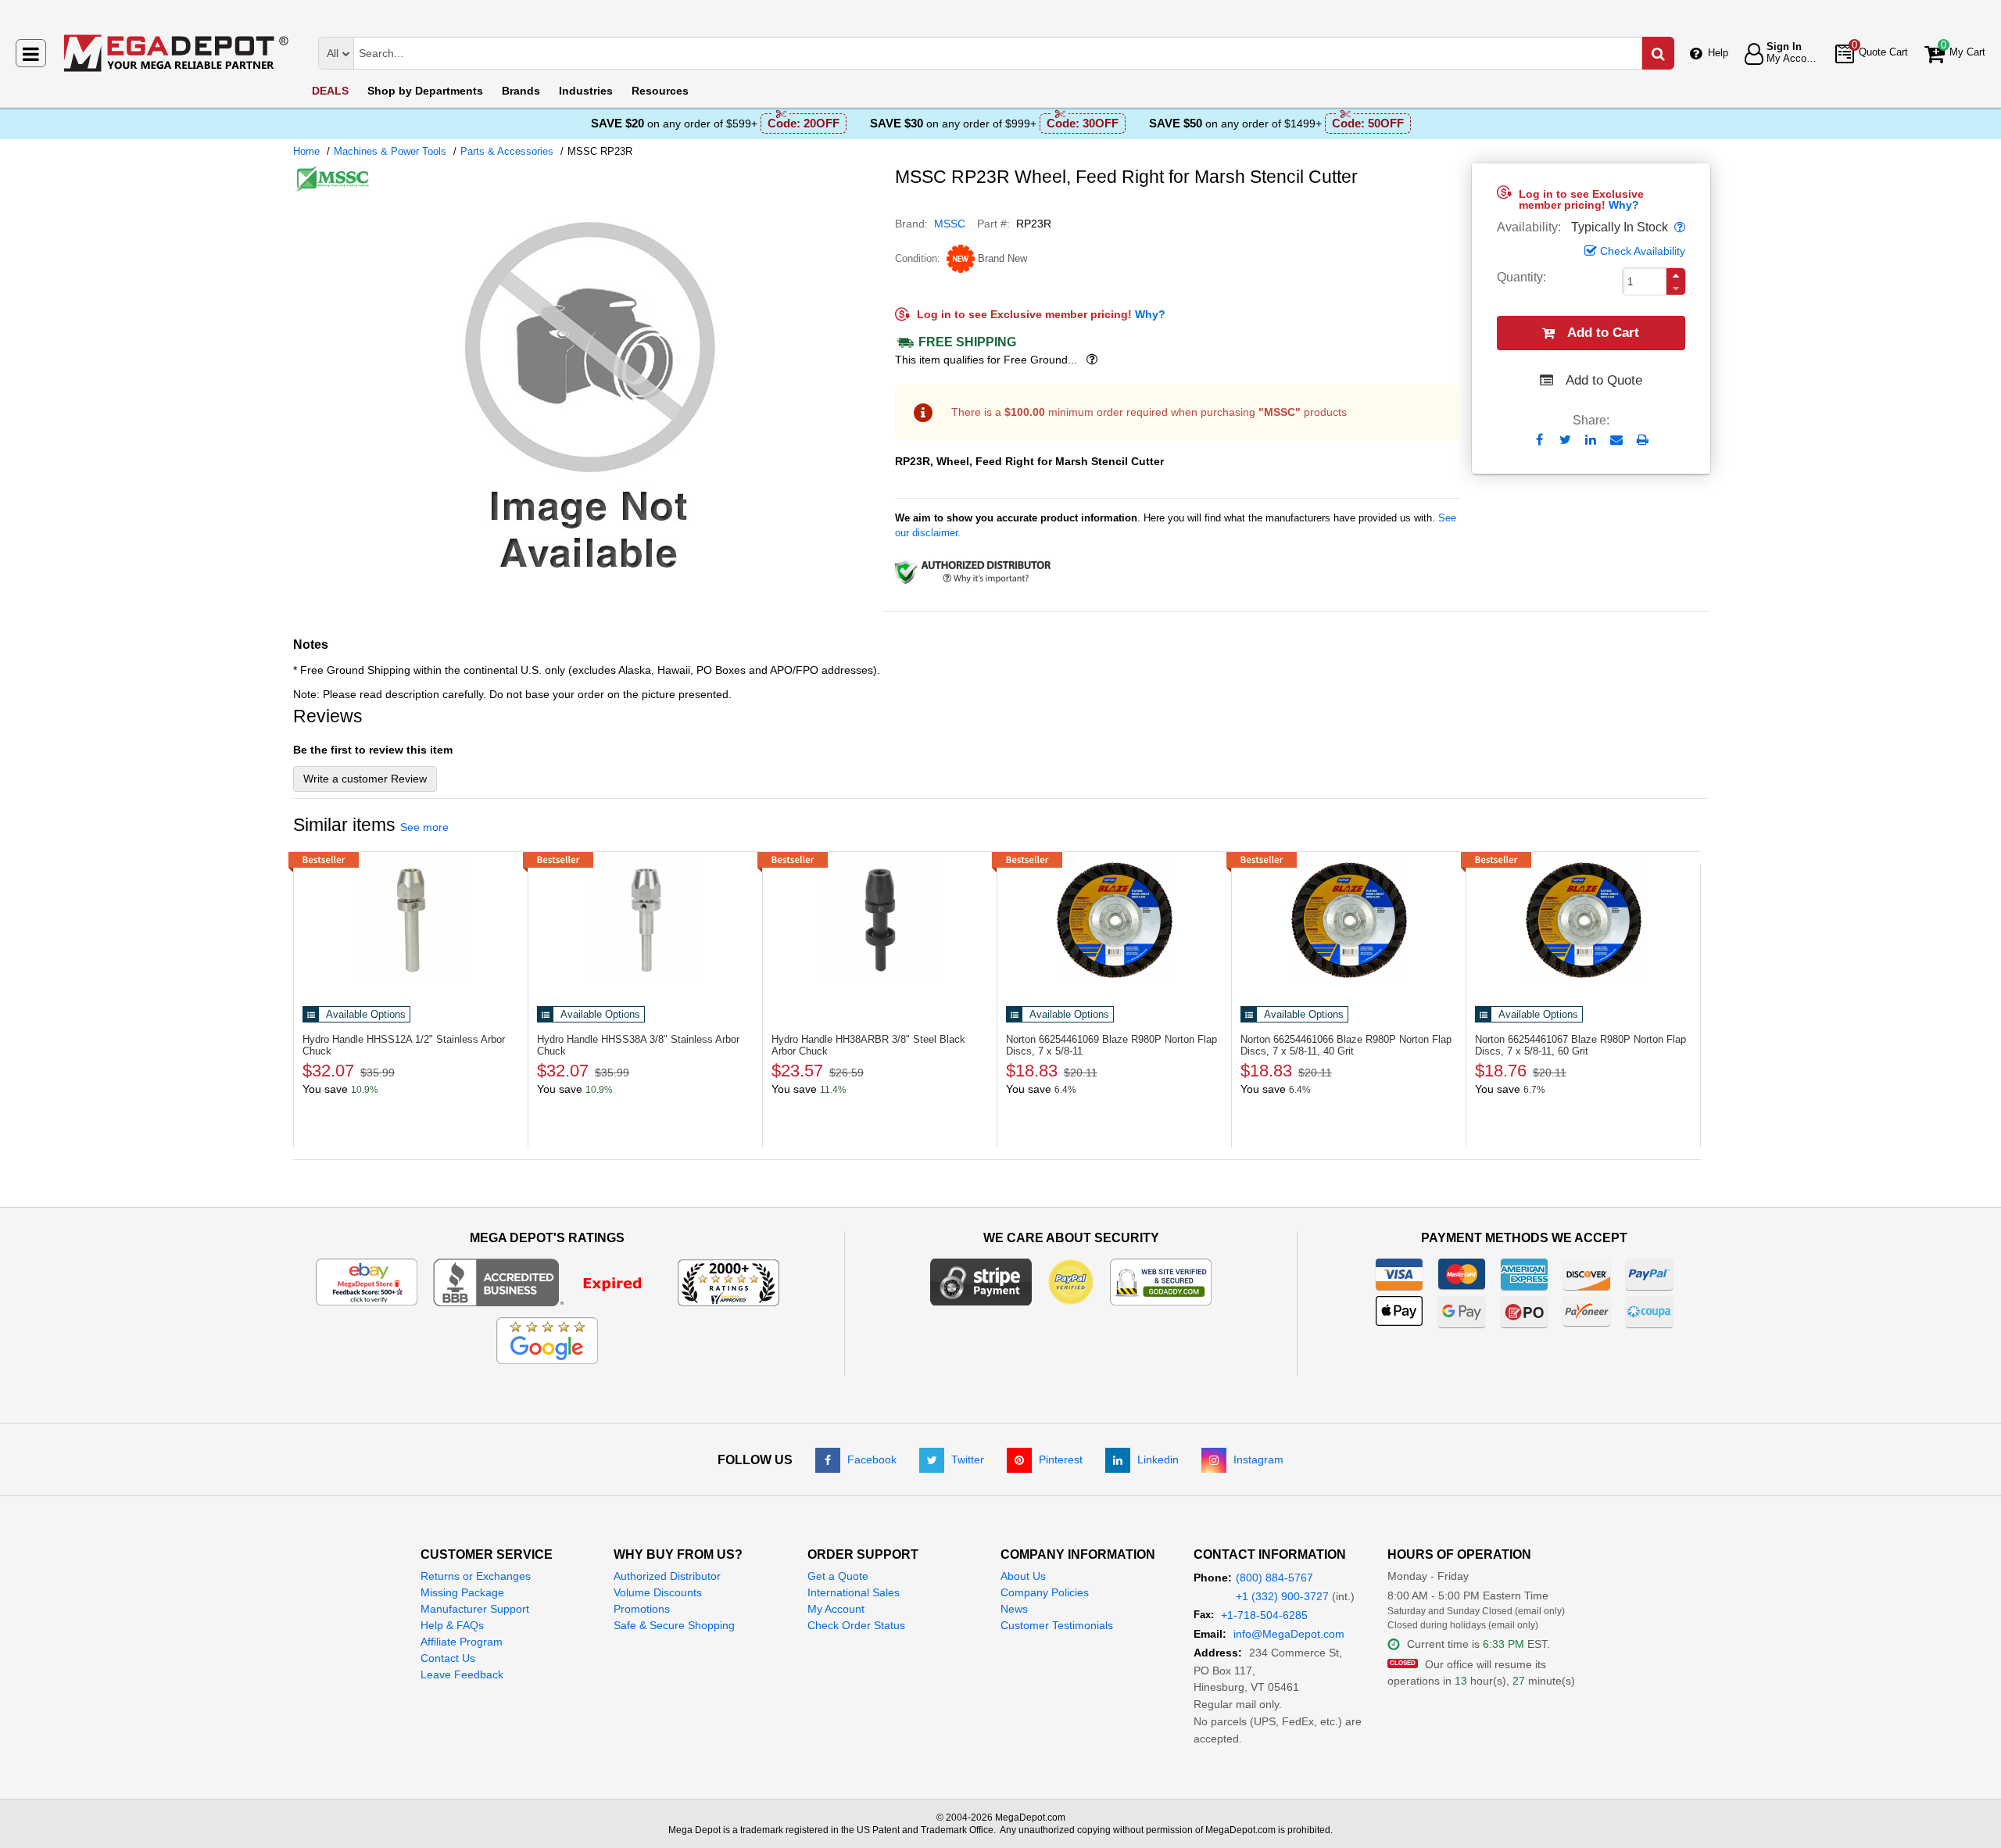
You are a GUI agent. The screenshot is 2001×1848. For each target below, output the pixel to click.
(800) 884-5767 (1274, 1578)
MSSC (950, 224)
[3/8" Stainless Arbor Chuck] (645, 920)
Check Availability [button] (1643, 251)
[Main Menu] (31, 53)
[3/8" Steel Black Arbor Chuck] (880, 920)
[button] (1678, 227)
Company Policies (1045, 1592)
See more (424, 827)
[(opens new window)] (588, 586)
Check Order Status (856, 1625)
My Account (836, 1609)
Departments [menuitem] (425, 91)
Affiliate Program (462, 1642)
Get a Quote (838, 1576)
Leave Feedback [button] (462, 1674)
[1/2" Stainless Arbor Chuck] (411, 920)
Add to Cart (1603, 333)
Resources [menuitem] (660, 91)
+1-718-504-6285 (1264, 1615)
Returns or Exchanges (476, 1576)
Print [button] (1643, 440)
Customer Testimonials (1057, 1625)
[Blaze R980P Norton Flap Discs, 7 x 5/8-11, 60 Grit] (1583, 920)
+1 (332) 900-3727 (1282, 1596)
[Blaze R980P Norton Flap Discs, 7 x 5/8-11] (1114, 920)
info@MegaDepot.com (1289, 1634)
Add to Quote (1604, 380)
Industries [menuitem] (586, 91)
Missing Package (462, 1592)
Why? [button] (1624, 205)
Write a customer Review (365, 779)
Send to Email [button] (1617, 441)
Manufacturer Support (475, 1609)
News (1014, 1609)
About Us (1023, 1576)
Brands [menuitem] (521, 91)
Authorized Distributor (667, 1576)
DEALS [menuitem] (330, 91)
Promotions (642, 1609)
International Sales (854, 1592)
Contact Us (448, 1658)
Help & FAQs (452, 1625)
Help (1718, 53)
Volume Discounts (658, 1592)
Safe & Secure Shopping (674, 1625)
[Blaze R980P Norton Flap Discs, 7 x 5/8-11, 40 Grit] (1349, 920)
